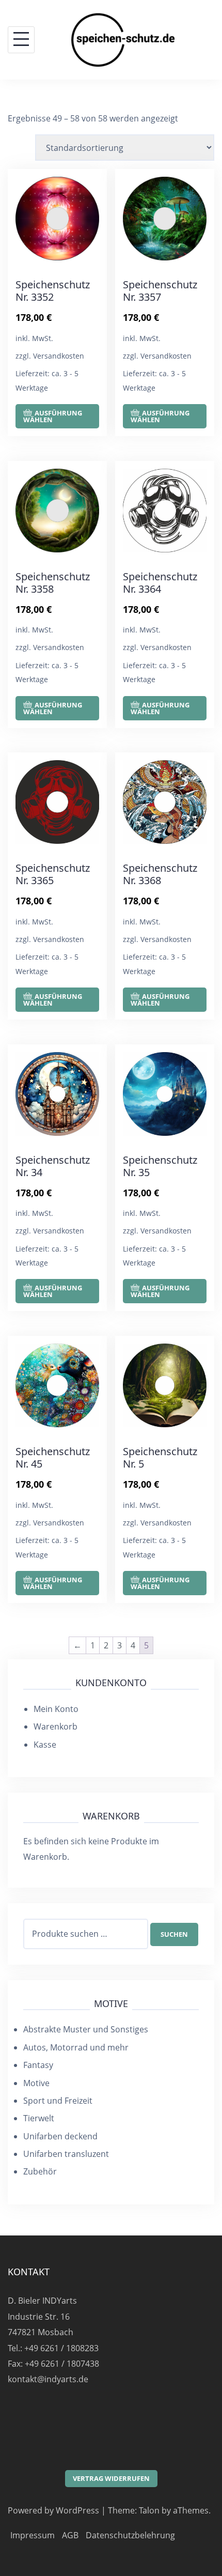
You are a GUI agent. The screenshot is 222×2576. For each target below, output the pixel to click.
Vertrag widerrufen (111, 2478)
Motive (36, 2083)
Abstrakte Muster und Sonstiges (86, 2029)
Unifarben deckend (60, 2136)
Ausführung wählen (53, 416)
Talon (149, 2510)
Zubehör (40, 2171)
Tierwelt (39, 2118)
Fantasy (38, 2065)
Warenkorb (55, 1726)
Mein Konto (56, 1709)
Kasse (45, 1745)
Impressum (33, 2535)
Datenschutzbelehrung (130, 2535)
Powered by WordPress (53, 2510)
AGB (70, 2535)
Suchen (174, 1934)
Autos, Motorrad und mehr (76, 2047)
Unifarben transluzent (66, 2154)
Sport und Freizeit (58, 2101)
